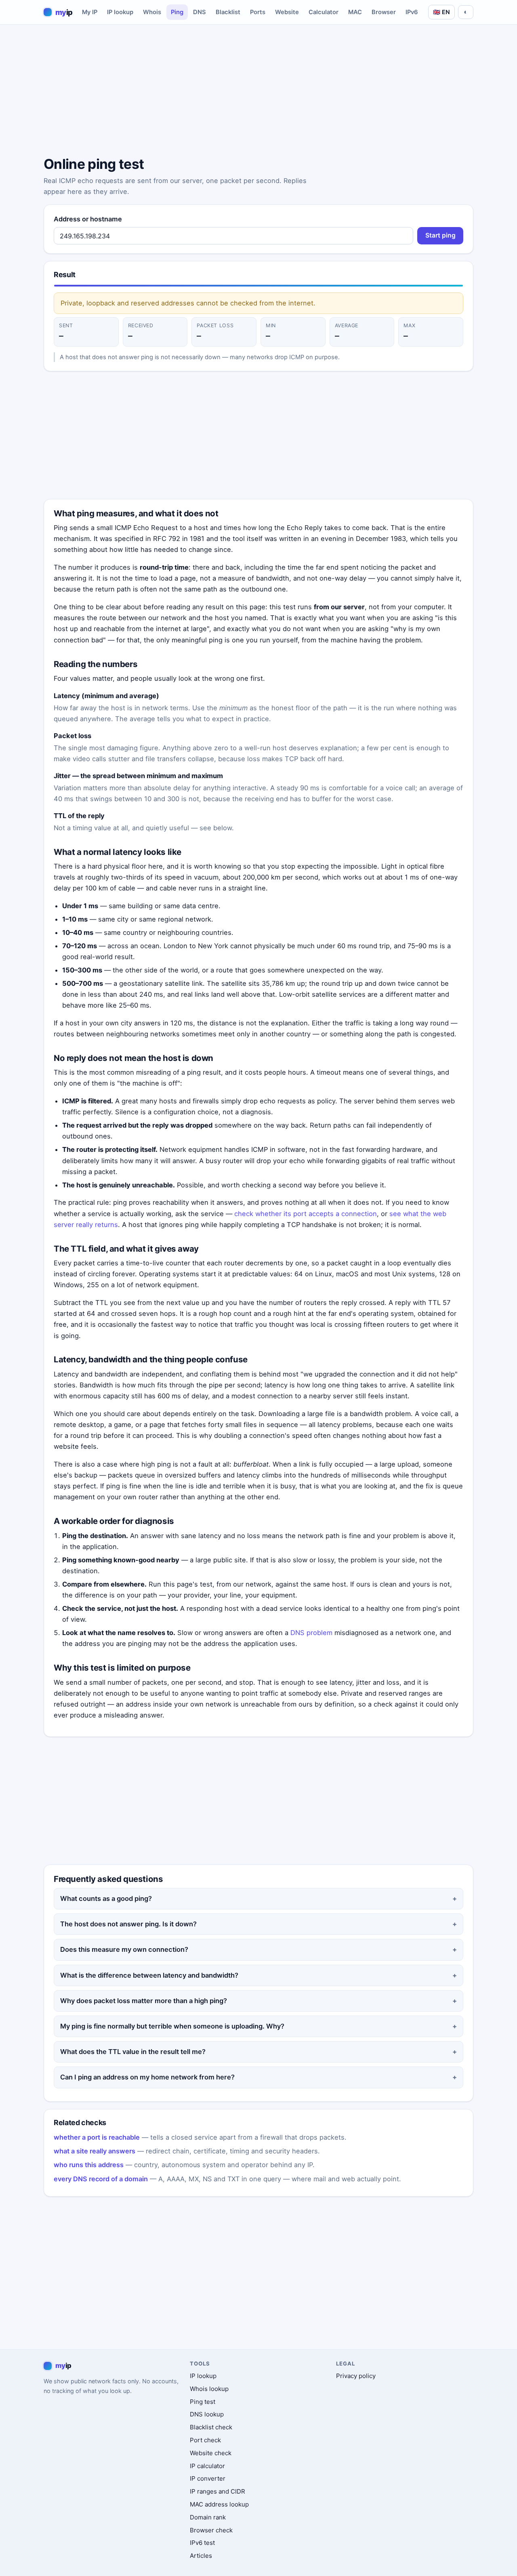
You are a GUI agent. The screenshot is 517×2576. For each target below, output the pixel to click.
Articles (201, 2556)
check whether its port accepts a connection (306, 1214)
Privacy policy (356, 2376)
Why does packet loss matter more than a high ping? (144, 2001)
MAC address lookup (219, 2504)
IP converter (208, 2478)
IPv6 (412, 12)
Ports (258, 12)
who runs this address (89, 2165)
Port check (205, 2440)
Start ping (440, 235)
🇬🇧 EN (441, 12)
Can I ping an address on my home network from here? (147, 2077)
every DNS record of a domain (101, 2179)
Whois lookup (209, 2389)
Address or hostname (88, 219)
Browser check (211, 2530)
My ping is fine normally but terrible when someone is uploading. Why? (172, 2026)
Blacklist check (211, 2427)
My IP (90, 12)
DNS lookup (207, 2414)
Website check (211, 2453)
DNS (200, 12)
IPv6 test (202, 2543)
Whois (152, 12)
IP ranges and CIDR (218, 2491)
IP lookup (120, 12)
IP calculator (207, 2466)
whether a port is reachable (97, 2137)
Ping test (203, 2402)
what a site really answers (95, 2151)
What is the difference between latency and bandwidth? (149, 1975)
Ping (177, 12)
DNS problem (311, 1633)
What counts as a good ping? (106, 1898)
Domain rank (208, 2517)
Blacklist (228, 12)
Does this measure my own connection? (124, 1949)
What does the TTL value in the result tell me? (133, 2052)
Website (287, 12)
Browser (384, 12)
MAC (355, 12)
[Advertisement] (258, 92)
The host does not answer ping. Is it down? (128, 1924)
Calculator (324, 12)
